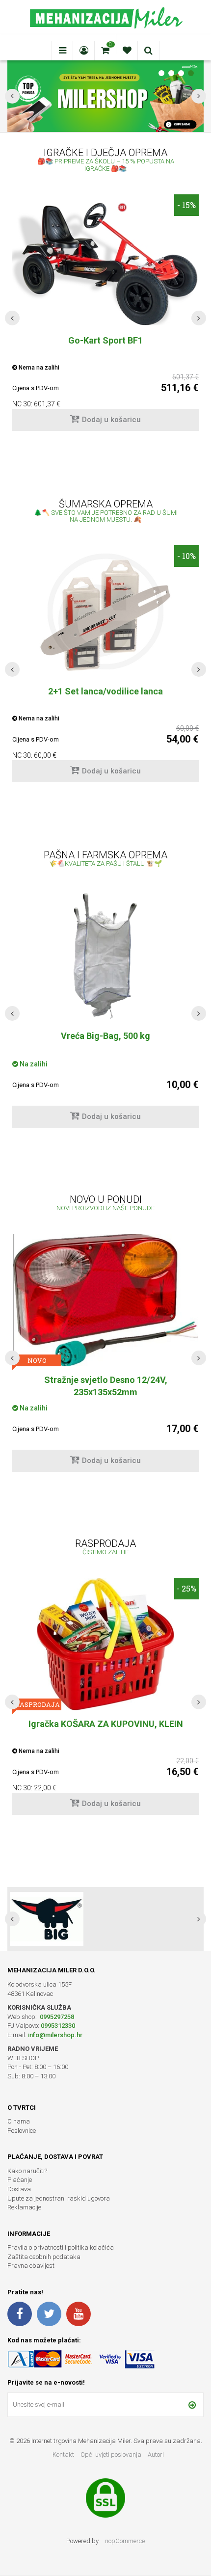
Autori (156, 2455)
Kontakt (63, 2455)
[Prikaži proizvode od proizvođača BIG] (47, 1919)
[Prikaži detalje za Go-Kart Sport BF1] (105, 260)
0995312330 (58, 2026)
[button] (12, 318)
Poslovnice (22, 2131)
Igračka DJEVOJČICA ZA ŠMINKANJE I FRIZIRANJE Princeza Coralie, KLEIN (105, 1730)
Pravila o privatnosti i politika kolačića (61, 2247)
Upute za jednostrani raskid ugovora (59, 2198)
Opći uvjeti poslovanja (112, 2455)
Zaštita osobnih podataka (44, 2257)
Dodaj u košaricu (111, 420)
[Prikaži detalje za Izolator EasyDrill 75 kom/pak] (105, 953)
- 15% (186, 205)
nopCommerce (125, 2541)
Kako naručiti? (27, 2171)
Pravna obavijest (31, 2266)
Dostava (19, 2189)
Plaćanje (20, 2180)
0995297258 (56, 2017)
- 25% (186, 1588)
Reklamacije (24, 2207)
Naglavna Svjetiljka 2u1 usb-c (105, 1380)
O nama (19, 2121)
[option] (105, 318)
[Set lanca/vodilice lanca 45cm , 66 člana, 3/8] (105, 611)
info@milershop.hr (55, 2035)
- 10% (186, 556)
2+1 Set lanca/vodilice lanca (105, 691)
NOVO (37, 1360)
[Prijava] (192, 2405)
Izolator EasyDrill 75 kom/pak (106, 1036)
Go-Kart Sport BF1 (105, 340)
